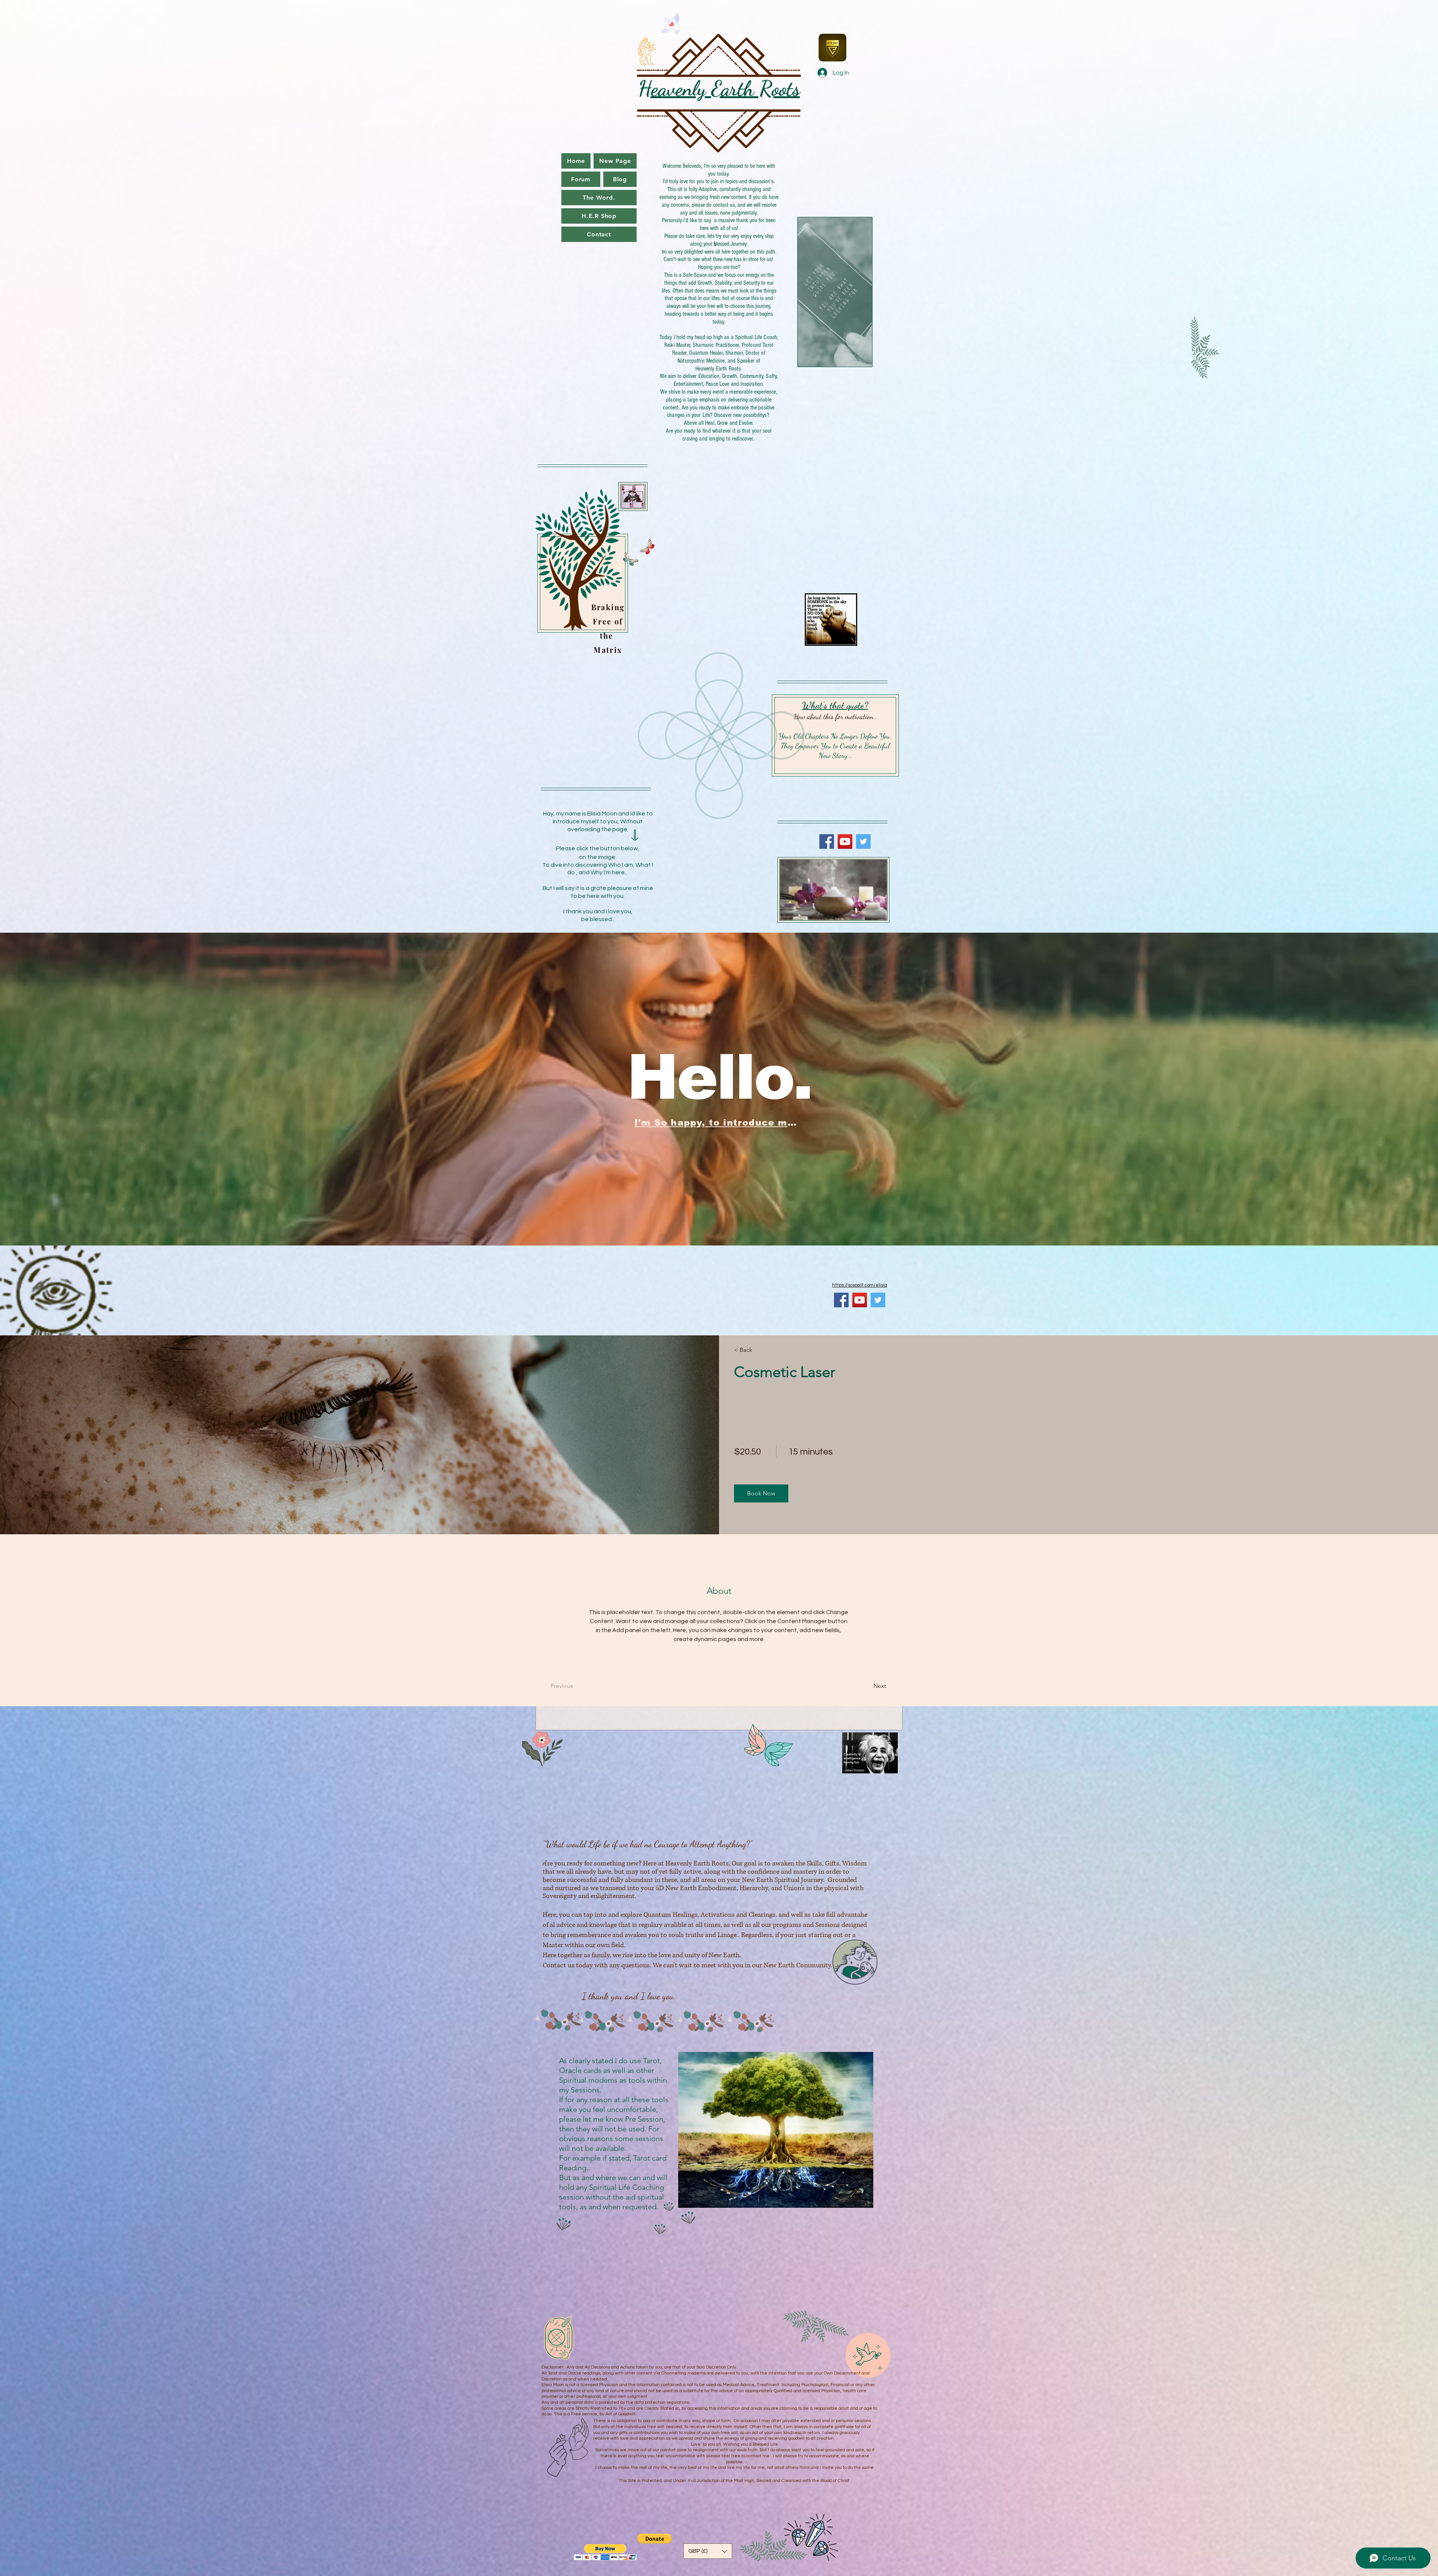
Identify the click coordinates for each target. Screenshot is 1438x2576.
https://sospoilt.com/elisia (860, 1285)
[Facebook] (827, 841)
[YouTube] (845, 841)
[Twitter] (863, 841)
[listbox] (708, 2551)
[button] (761, 1493)
